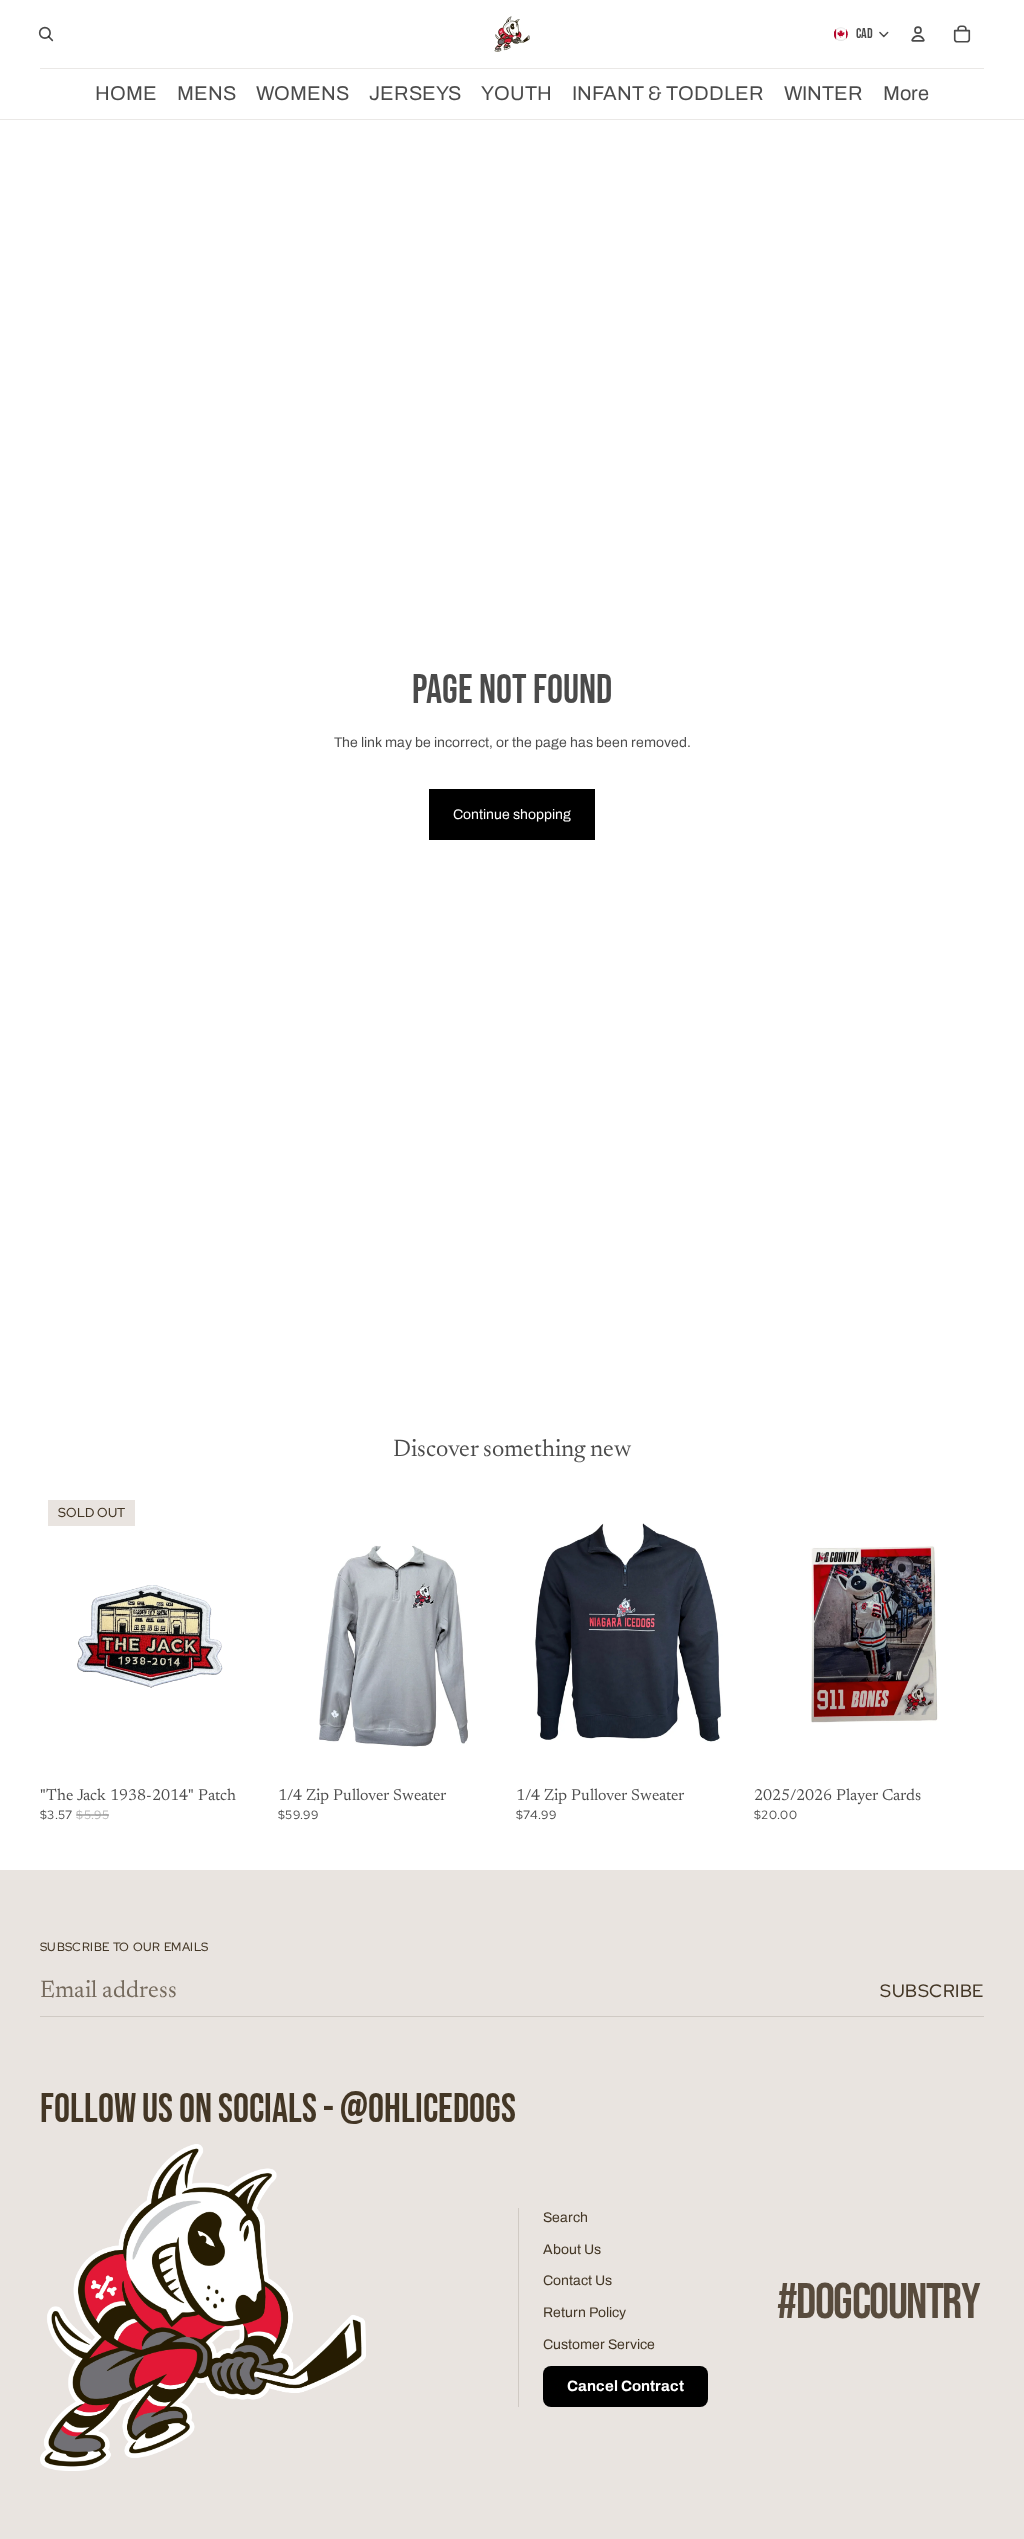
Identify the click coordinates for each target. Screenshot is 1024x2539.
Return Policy (584, 2312)
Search (565, 2217)
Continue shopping (512, 814)
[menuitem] (906, 93)
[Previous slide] (769, 1635)
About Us (572, 2249)
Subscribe (932, 1990)
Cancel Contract (625, 2386)
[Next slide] (968, 1635)
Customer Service (599, 2344)
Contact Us (577, 2280)
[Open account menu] (918, 34)
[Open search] (46, 34)
